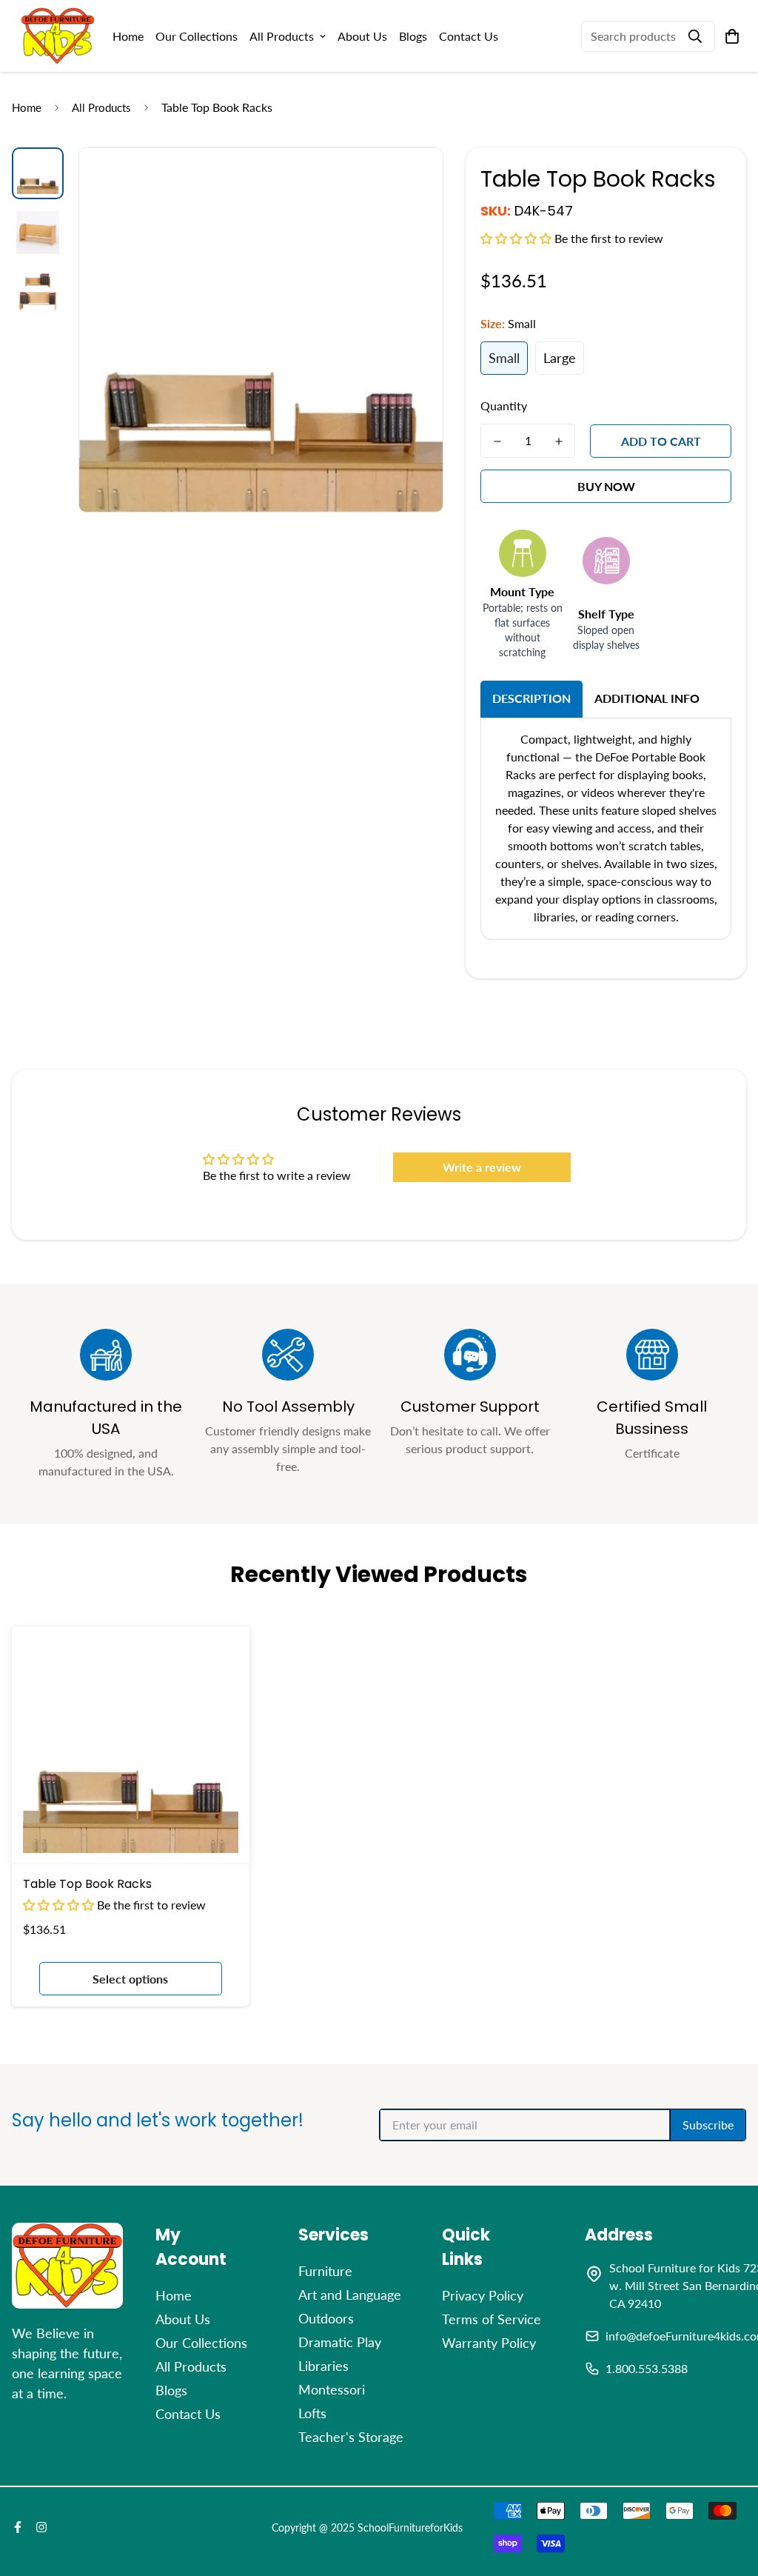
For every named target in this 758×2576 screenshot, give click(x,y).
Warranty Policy (489, 2343)
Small (504, 358)
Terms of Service (492, 2319)
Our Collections (197, 36)
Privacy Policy (483, 2295)
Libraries (323, 2366)
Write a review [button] (482, 1167)
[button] (517, 238)
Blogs (413, 36)
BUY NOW (606, 486)
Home (128, 36)
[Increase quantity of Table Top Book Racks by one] (559, 441)
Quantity (504, 406)
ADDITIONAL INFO (647, 698)
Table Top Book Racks (87, 1884)
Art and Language (350, 2295)
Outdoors (326, 2318)
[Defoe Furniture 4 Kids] (58, 36)
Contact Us (469, 36)
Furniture (325, 2271)
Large (560, 358)
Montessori (332, 2389)
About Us (362, 36)
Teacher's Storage (351, 2437)
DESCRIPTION (531, 698)
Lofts (312, 2413)
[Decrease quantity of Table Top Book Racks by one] (497, 441)
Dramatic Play (340, 2342)
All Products (282, 36)
